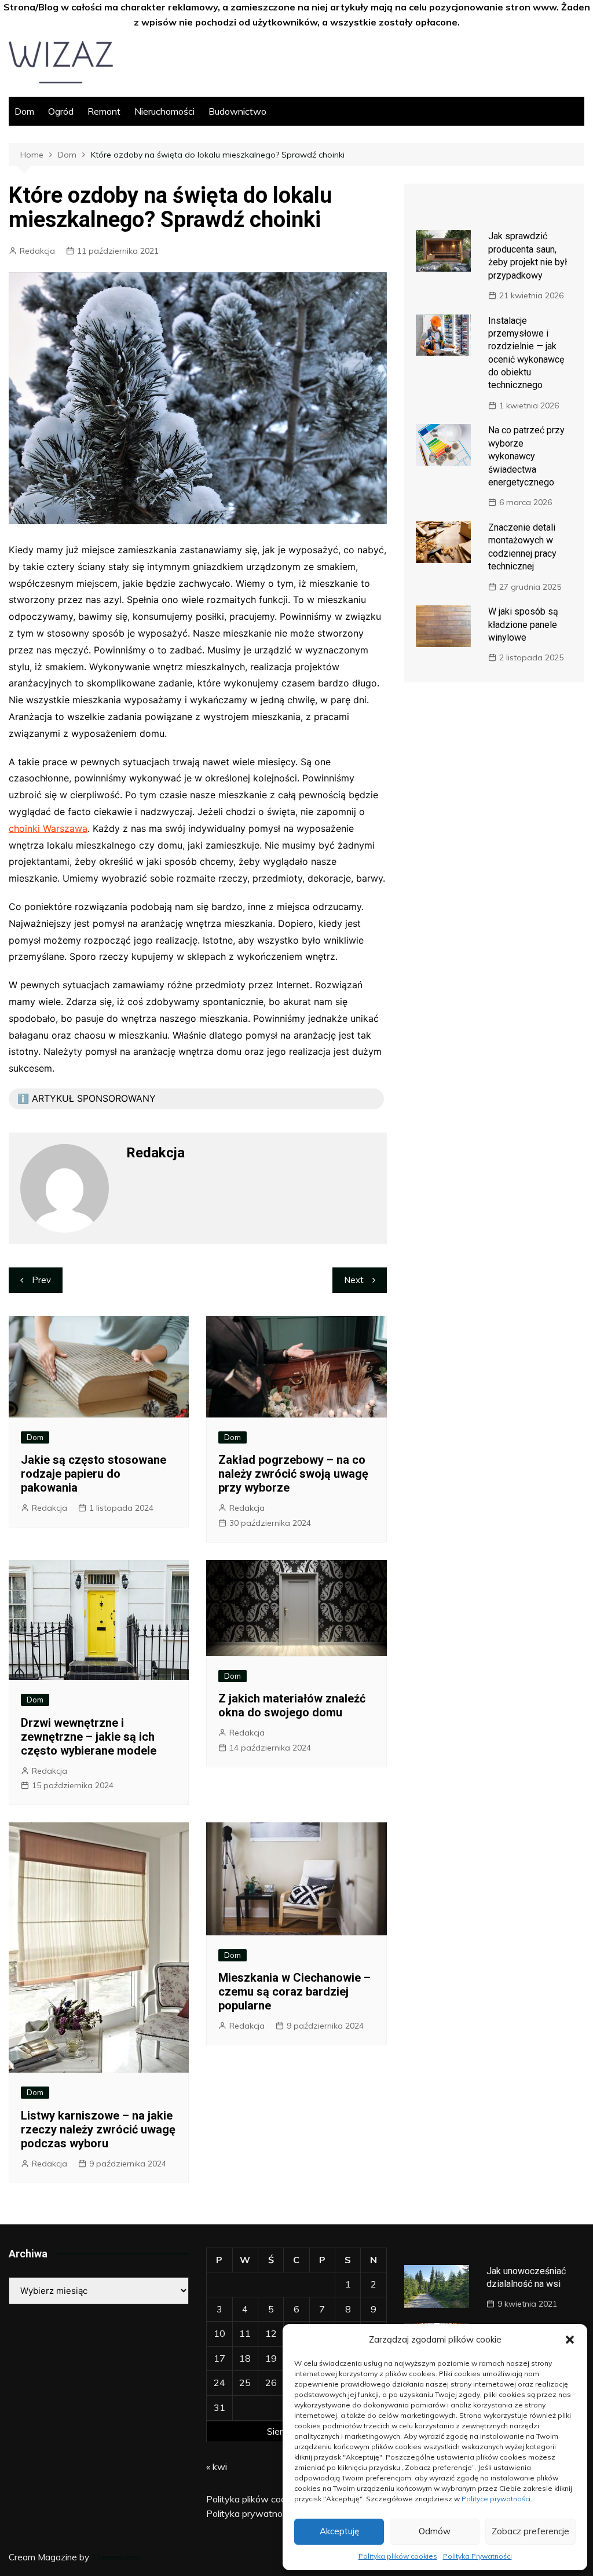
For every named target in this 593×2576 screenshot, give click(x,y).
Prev (41, 1280)
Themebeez (116, 2557)
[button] (570, 2340)
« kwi (217, 2467)
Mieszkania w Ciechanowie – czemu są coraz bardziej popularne (294, 1992)
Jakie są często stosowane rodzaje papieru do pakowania (94, 1474)
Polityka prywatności (250, 2513)
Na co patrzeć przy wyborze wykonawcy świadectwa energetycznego (526, 456)
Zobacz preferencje (530, 2531)
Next (354, 1280)
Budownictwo (237, 111)
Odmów (435, 2531)
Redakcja (37, 251)
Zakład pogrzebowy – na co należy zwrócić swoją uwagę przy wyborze (293, 1474)
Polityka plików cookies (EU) (265, 2499)
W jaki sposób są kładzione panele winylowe (523, 624)
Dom (24, 111)
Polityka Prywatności (477, 2556)
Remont (104, 111)
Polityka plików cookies (398, 2556)
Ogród (61, 111)
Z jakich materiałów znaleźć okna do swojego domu (292, 1705)
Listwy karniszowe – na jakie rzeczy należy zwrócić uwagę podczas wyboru (98, 2129)
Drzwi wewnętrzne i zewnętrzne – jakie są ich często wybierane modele (89, 1737)
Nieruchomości (164, 111)
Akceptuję (339, 2531)
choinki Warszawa (48, 828)
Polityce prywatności (496, 2499)
